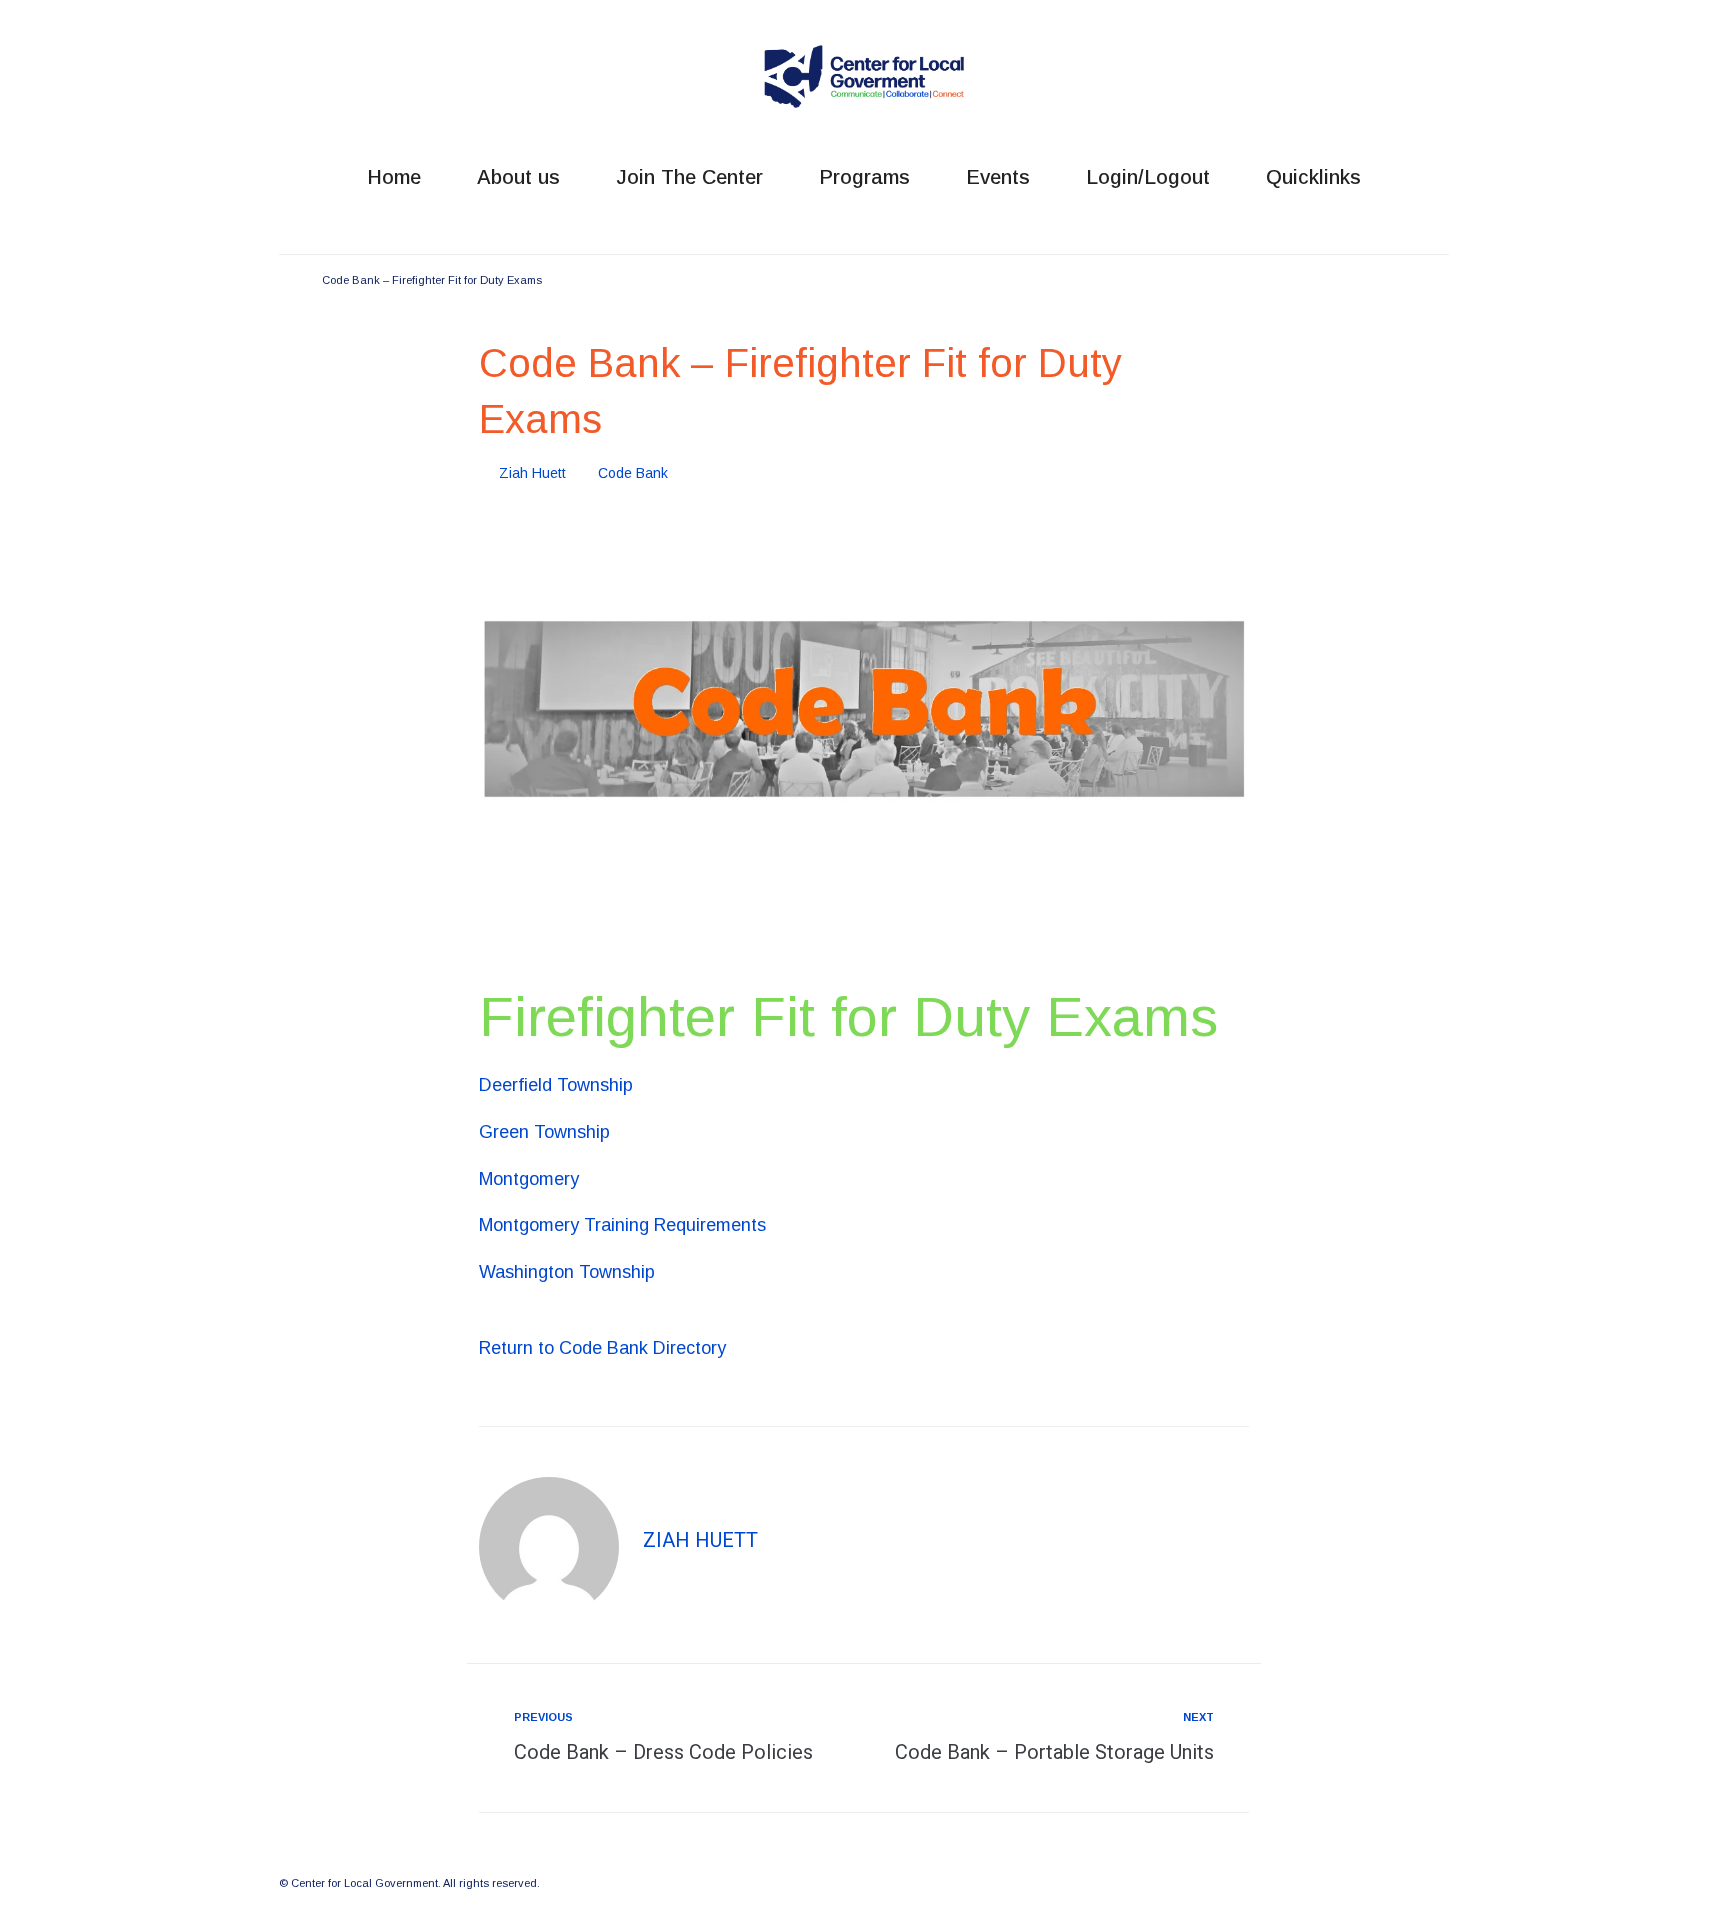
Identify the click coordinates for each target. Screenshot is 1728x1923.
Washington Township (567, 1272)
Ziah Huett (532, 473)
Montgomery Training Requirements (622, 1225)
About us (518, 177)
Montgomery (529, 1179)
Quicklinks (1313, 177)
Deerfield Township (556, 1085)
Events (998, 177)
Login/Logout (1148, 177)
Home (394, 177)
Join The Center (689, 177)
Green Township (544, 1132)
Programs (864, 177)
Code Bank (633, 473)
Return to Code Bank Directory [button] (602, 1348)
